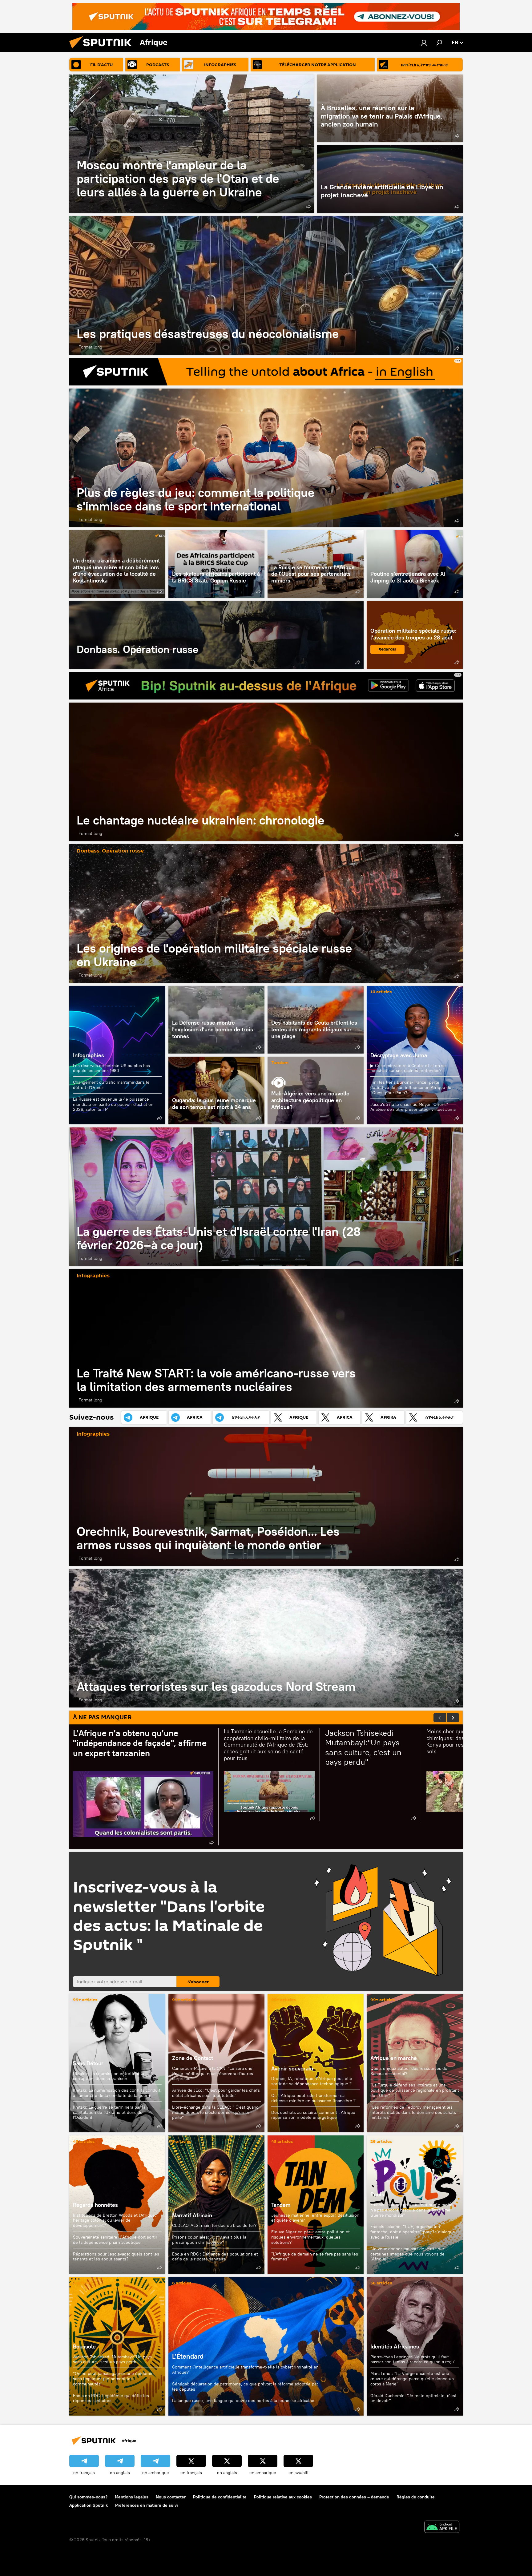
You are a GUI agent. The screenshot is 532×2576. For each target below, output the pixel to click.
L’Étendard (266, 2346)
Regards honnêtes (95, 2205)
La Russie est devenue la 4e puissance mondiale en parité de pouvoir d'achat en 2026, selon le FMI (113, 1104)
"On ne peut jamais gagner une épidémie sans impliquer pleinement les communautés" (113, 2379)
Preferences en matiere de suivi (147, 2505)
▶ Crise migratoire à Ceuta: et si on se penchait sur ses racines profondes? (408, 1068)
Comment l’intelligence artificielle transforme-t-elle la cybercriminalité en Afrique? (245, 2370)
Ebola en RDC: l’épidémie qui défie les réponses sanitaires (111, 2398)
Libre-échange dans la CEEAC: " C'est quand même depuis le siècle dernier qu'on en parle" (215, 2112)
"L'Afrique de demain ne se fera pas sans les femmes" (315, 2257)
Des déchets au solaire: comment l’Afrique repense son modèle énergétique (313, 2115)
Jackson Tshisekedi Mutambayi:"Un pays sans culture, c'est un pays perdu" (112, 2359)
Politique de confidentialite (220, 2497)
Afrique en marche (394, 2058)
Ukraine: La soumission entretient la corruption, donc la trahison (109, 2076)
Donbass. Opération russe (216, 635)
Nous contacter (171, 2497)
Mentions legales (132, 2497)
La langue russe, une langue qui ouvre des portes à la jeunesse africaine (243, 2401)
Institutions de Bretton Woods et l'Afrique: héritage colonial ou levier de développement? (115, 2220)
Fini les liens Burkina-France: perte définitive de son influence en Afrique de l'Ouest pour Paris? (411, 1087)
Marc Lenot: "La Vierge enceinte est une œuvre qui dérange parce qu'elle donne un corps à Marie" (412, 2379)
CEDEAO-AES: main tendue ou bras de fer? (214, 2225)
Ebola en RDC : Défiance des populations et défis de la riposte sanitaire (215, 2257)
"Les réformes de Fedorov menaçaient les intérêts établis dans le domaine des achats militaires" (413, 2112)
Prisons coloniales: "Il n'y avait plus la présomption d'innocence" (209, 2240)
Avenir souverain (292, 2068)
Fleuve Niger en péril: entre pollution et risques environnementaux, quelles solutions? (310, 2237)
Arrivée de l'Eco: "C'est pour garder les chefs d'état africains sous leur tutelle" (216, 2093)
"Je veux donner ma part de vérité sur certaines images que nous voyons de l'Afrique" (407, 2254)
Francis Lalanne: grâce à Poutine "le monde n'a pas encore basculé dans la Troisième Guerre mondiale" (413, 2210)
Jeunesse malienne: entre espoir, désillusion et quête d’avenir (315, 2218)
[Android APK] (442, 2528)
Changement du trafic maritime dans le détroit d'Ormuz (111, 1085)
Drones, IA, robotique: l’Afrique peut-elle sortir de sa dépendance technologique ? (312, 2081)
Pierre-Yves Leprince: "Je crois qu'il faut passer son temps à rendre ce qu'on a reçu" (413, 2359)
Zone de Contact (193, 2058)
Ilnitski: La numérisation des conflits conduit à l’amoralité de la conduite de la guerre (117, 2093)
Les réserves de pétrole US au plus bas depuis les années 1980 (111, 1068)
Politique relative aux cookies (283, 2497)
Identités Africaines (395, 2346)
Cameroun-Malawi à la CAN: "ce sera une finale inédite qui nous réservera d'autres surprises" (213, 2074)
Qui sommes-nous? (88, 2497)
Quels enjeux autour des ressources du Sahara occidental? (409, 2071)
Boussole (84, 2346)
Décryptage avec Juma (399, 1055)
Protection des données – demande (354, 2497)
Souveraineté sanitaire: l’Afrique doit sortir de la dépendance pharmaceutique (115, 2240)
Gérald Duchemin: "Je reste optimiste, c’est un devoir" (413, 2398)
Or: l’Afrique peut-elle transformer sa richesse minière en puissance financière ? (313, 2098)
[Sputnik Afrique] (103, 50)
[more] (308, 207)
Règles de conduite (416, 2497)
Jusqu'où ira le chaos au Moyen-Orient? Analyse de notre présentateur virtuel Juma (413, 1107)
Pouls (377, 2194)
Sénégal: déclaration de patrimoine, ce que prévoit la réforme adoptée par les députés (245, 2387)
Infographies (89, 1055)
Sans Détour (88, 2063)
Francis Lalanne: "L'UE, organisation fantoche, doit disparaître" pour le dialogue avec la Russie (413, 2232)
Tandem (280, 1063)
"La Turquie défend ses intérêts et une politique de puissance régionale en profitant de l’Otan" (415, 2090)
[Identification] (424, 42)
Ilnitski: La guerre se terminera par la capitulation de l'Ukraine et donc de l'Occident (109, 2112)
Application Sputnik (89, 2505)
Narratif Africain (216, 2205)
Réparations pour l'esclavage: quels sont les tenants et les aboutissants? (116, 2257)
